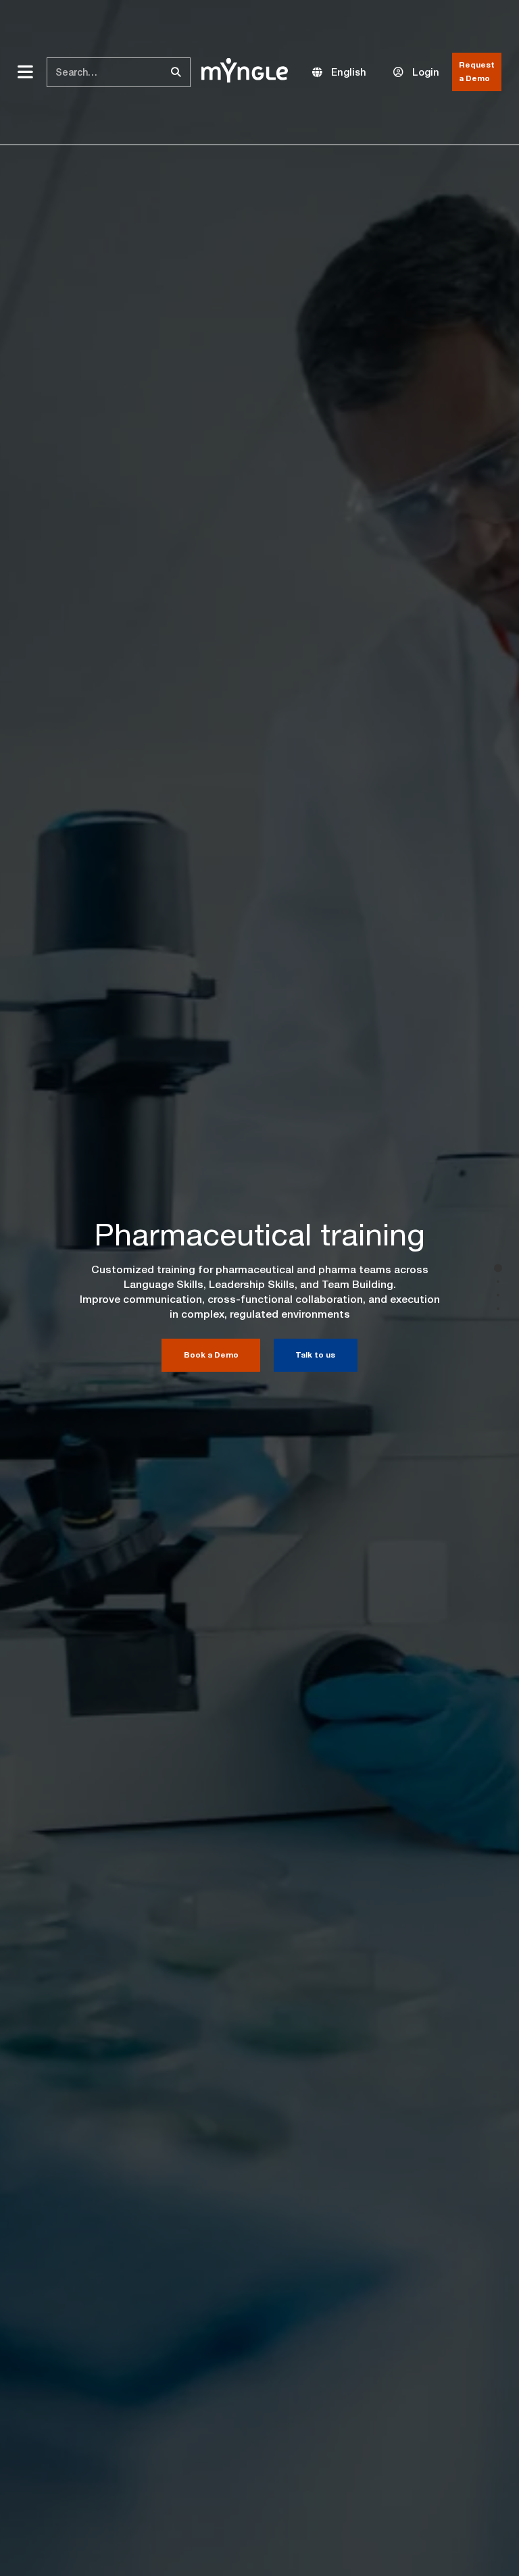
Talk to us (315, 1355)
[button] (339, 72)
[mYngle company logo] (245, 71)
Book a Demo (211, 1355)
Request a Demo (477, 72)
